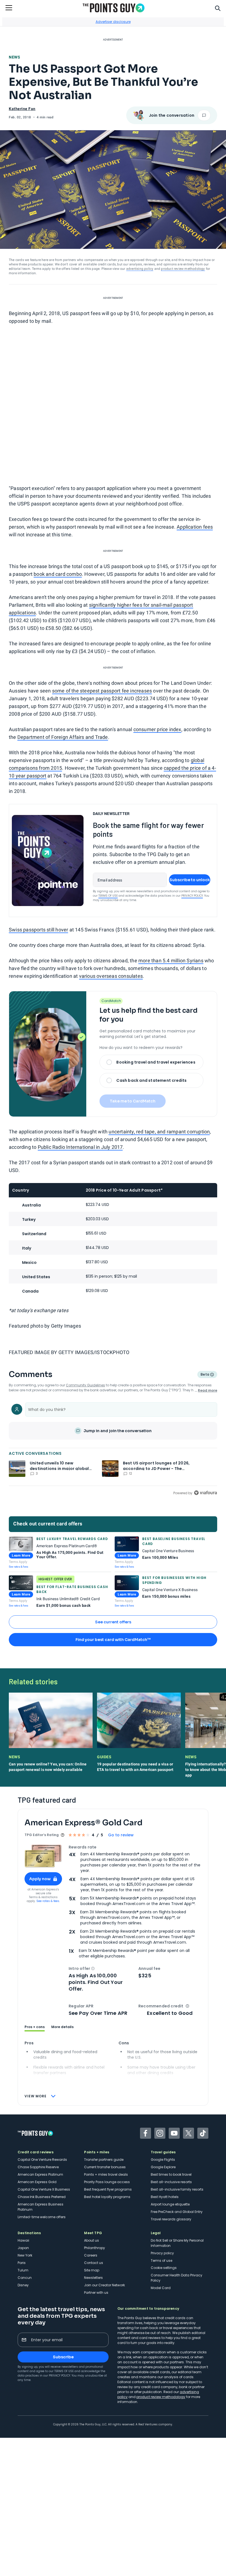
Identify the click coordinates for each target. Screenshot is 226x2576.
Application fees (195, 527)
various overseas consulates (111, 976)
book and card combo (58, 574)
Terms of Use (108, 896)
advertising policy (140, 269)
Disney (23, 2285)
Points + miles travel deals (106, 2174)
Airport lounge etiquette (170, 2204)
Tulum (23, 2270)
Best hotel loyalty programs (107, 2197)
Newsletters (93, 2278)
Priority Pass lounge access (107, 2182)
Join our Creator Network (104, 2285)
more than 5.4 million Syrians (171, 961)
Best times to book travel (171, 2174)
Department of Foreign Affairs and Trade (63, 737)
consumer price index (157, 729)
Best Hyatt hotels (165, 2197)
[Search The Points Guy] (218, 8)
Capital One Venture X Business (44, 2189)
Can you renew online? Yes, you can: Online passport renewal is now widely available (48, 1767)
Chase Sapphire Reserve (38, 2167)
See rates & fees (18, 1567)
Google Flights (163, 2160)
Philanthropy (95, 2248)
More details (62, 2027)
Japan (23, 2248)
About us (92, 2240)
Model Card (161, 2288)
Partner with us (96, 2293)
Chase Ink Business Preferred (42, 2197)
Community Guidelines (85, 1385)
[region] (113, 1448)
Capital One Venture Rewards (42, 2160)
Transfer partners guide (104, 2160)
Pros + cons (35, 2027)
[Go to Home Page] (114, 8)
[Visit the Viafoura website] (205, 1493)
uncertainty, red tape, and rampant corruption (159, 1132)
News (14, 57)
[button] (93, 1968)
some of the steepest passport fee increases (102, 691)
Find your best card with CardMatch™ (113, 1640)
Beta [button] (205, 1375)
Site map (92, 2270)
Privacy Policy (192, 896)
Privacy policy (162, 2253)
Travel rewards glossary (171, 2219)
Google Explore (163, 2167)
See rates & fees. (48, 1901)
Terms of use (162, 2261)
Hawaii (23, 2240)
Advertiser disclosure (113, 22)
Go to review (121, 1835)
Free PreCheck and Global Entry (177, 2212)
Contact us (94, 2263)
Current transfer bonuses (105, 2167)
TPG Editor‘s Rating (42, 1835)
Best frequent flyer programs (108, 2189)
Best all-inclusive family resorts (177, 2189)
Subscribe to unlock (190, 880)
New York (25, 2255)
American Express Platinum (40, 2174)
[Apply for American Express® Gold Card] (43, 1856)
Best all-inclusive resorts (171, 2182)
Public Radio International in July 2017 (80, 1147)
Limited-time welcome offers (42, 2217)
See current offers (113, 1622)
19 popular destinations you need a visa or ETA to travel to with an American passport (135, 1767)
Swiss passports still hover (38, 930)
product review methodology (183, 269)
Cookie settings (164, 2268)
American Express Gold (37, 2182)
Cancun (25, 2278)
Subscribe (63, 2357)
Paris (22, 2263)
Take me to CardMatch (133, 1101)
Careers (91, 2255)
